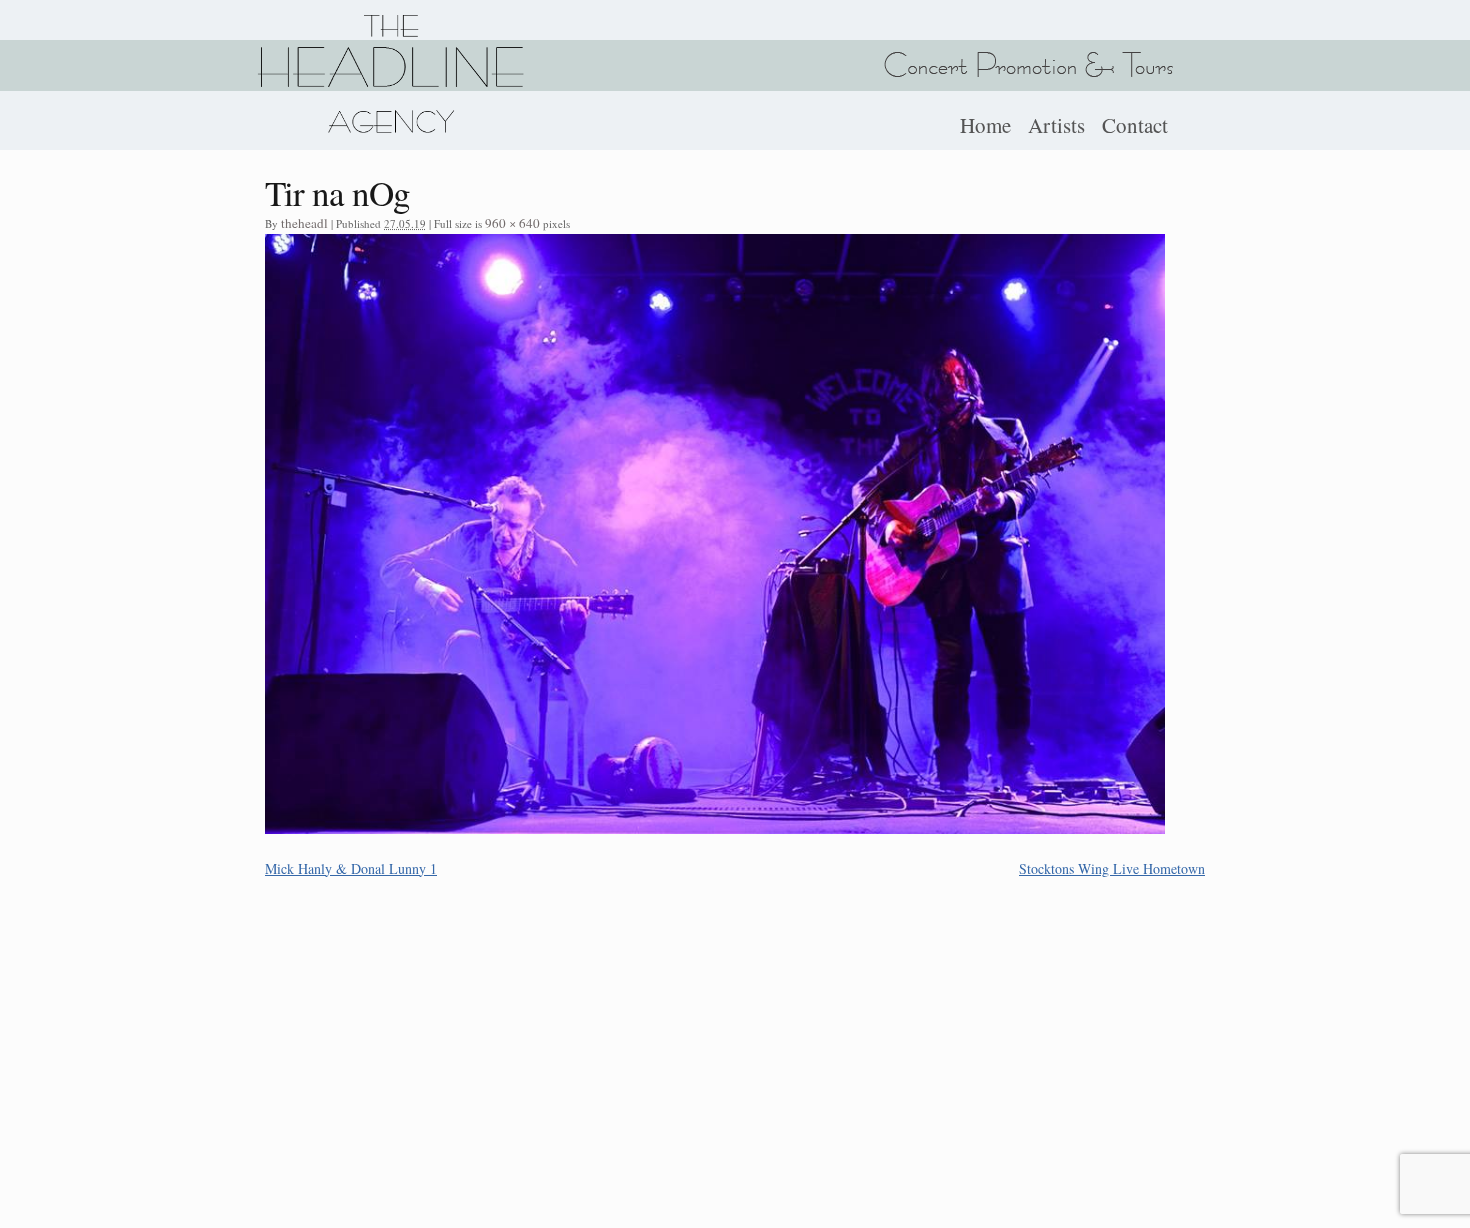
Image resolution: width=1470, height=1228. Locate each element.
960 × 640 (512, 223)
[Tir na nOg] (715, 827)
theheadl (304, 223)
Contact (1135, 125)
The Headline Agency (390, 74)
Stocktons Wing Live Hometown (1112, 868)
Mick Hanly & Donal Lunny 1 (351, 868)
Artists (1056, 125)
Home (985, 125)
